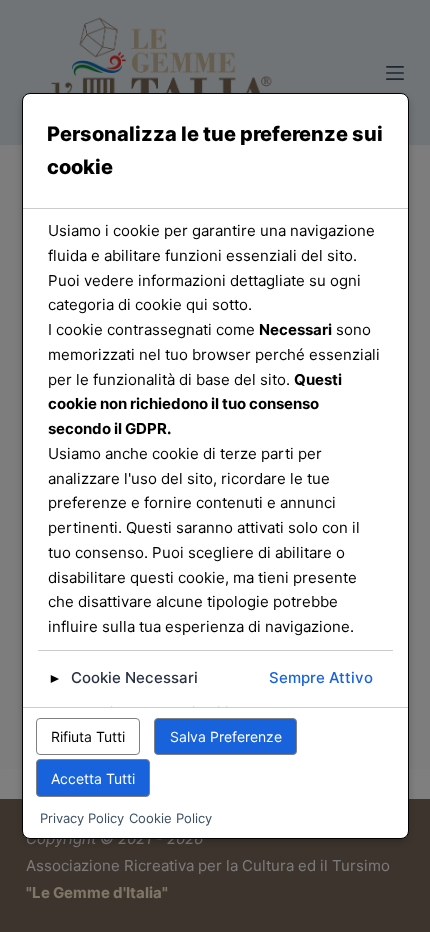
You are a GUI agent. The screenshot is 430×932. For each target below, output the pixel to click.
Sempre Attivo (321, 677)
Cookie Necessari (134, 677)
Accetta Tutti (93, 778)
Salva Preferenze (226, 736)
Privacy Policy (82, 818)
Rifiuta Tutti (88, 736)
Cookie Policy (170, 818)
